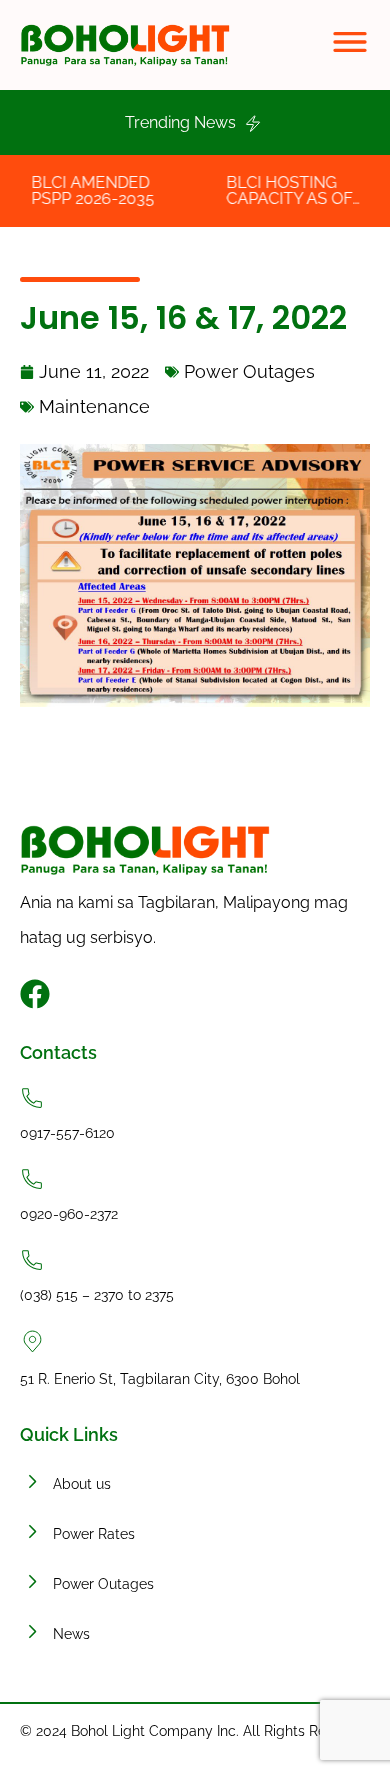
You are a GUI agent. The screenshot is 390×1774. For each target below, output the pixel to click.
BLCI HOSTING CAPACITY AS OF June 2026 (278, 198)
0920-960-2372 (69, 1214)
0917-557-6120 (67, 1133)
